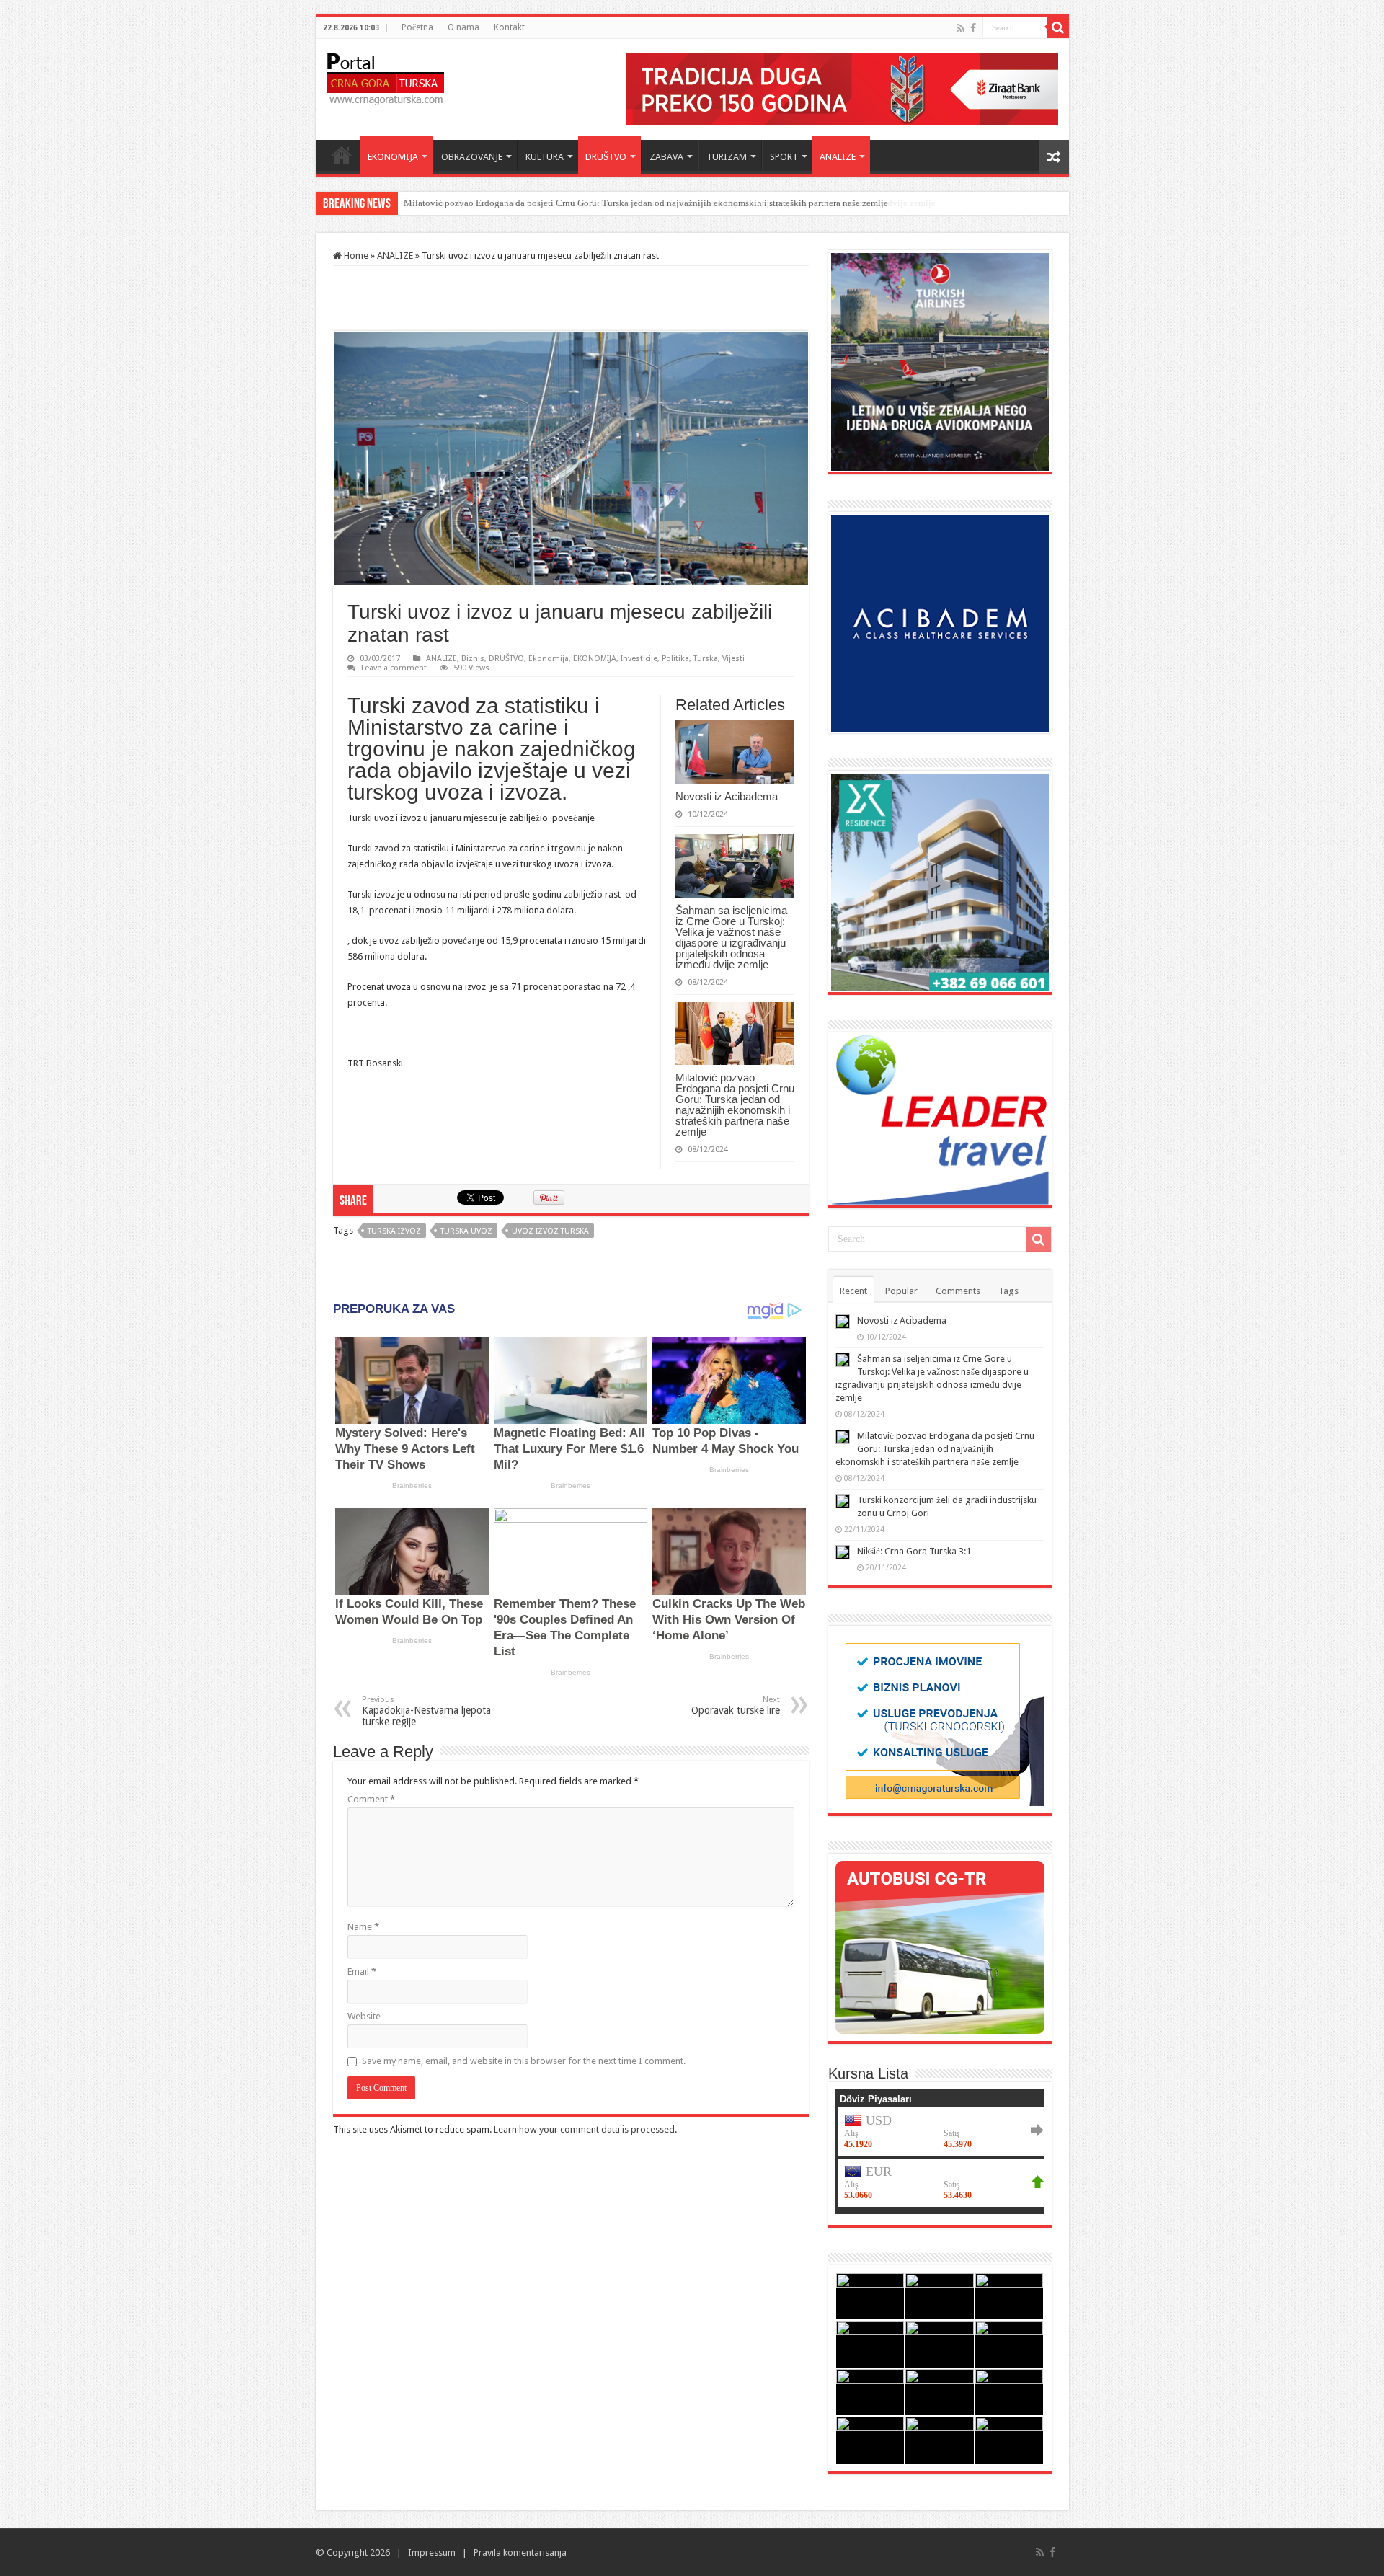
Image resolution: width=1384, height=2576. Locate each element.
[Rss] (961, 28)
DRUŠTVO (606, 157)
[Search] (1058, 27)
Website (364, 2016)
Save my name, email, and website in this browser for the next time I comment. (524, 2061)
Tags (1008, 1291)
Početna (417, 27)
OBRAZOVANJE (472, 157)
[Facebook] (973, 28)
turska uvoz (466, 1231)
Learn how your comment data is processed (584, 2129)
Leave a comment (394, 668)
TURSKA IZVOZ (394, 1231)
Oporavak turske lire (736, 1705)
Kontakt (509, 27)
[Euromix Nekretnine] (940, 881)
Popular (901, 1291)
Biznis (473, 659)
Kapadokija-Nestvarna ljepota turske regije (426, 1711)
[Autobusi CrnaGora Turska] (940, 1946)
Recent (853, 1291)
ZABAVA (666, 157)
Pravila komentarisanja (520, 2553)
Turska (706, 659)
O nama (463, 27)
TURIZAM (727, 157)
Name (363, 1927)
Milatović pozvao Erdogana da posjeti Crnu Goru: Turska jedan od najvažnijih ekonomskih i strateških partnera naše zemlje (646, 203)
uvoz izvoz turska (550, 1231)
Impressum (432, 2553)
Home (342, 155)
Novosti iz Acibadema (727, 796)
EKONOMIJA (393, 157)
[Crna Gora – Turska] (385, 76)
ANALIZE (838, 157)
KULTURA (545, 157)
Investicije (639, 659)
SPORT (784, 157)
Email (362, 1971)
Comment (371, 1799)
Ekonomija (549, 659)
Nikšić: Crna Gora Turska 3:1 (914, 1551)
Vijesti (733, 659)
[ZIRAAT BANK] (842, 88)
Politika (675, 659)
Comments (958, 1291)
